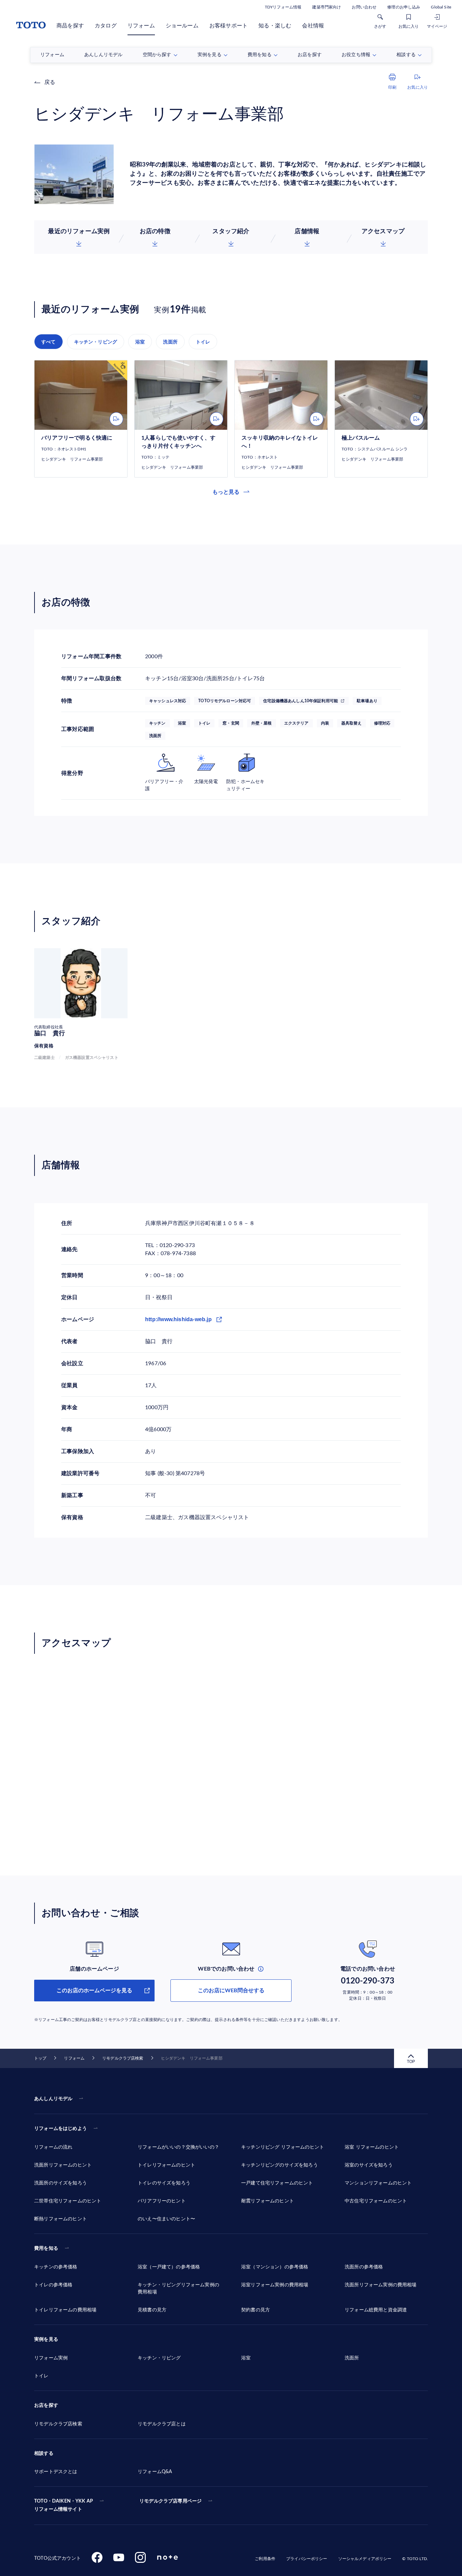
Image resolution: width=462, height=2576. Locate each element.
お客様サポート (228, 26)
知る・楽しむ (275, 26)
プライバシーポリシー (307, 2559)
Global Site (441, 7)
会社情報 (313, 26)
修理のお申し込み (404, 7)
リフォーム (141, 26)
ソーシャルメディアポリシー (365, 2559)
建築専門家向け (327, 7)
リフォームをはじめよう (61, 2129)
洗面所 (170, 342)
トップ (40, 2058)
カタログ (106, 26)
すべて (49, 342)
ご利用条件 (265, 2559)
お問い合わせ (364, 7)
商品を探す (70, 26)
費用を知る (46, 2248)
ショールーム (182, 26)
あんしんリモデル (53, 2099)
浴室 (140, 342)
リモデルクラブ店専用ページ (170, 2501)
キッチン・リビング (96, 342)
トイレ (203, 342)
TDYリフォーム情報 (283, 7)
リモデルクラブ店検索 (123, 2058)
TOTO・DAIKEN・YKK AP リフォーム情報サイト (64, 2505)
